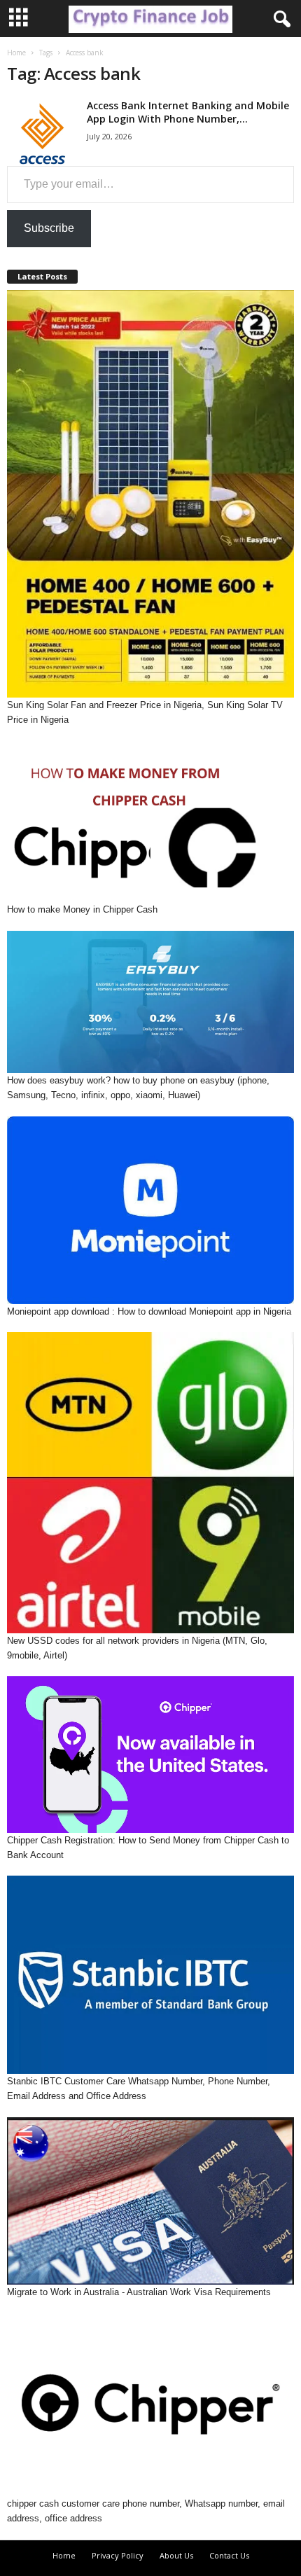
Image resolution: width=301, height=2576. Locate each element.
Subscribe (49, 228)
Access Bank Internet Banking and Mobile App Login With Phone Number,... (188, 112)
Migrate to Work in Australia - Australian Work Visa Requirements (139, 2292)
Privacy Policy (118, 2555)
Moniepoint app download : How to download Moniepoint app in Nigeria (149, 1311)
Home (16, 53)
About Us (176, 2555)
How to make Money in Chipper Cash (82, 909)
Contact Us (229, 2555)
